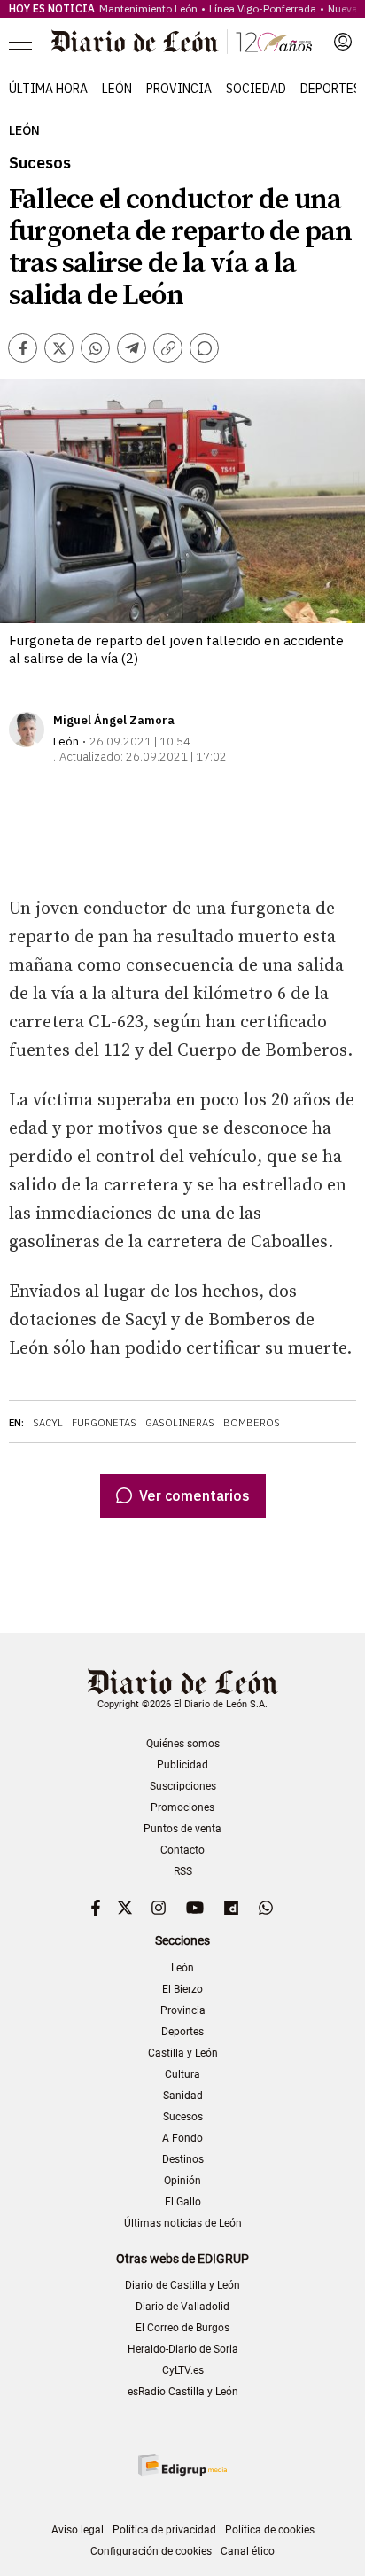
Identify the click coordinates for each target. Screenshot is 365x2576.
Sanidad (183, 2096)
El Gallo (183, 2202)
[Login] (343, 42)
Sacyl (48, 1423)
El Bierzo (182, 1989)
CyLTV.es (183, 2370)
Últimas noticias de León (183, 2223)
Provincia (179, 89)
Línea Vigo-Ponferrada (263, 8)
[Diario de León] (182, 42)
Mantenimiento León (148, 8)
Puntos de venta (182, 1829)
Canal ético (248, 2551)
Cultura (182, 2074)
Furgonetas (104, 1423)
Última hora (48, 89)
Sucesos (183, 2117)
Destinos (183, 2159)
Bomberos (252, 1423)
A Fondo (182, 2138)
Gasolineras (180, 1423)
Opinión (182, 2181)
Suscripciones (183, 1786)
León (117, 89)
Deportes (330, 89)
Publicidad (182, 1765)
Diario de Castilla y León (182, 2285)
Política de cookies (270, 2530)
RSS (183, 1871)
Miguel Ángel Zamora (114, 720)
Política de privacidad (164, 2530)
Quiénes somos (183, 1744)
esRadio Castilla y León (183, 2392)
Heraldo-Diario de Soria (183, 2349)
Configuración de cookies (151, 2551)
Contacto (182, 1850)
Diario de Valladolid (182, 2307)
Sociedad (256, 89)
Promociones (182, 1807)
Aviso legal (78, 2530)
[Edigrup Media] (182, 2465)
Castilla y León (183, 2053)
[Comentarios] (204, 348)
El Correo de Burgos (182, 2328)
